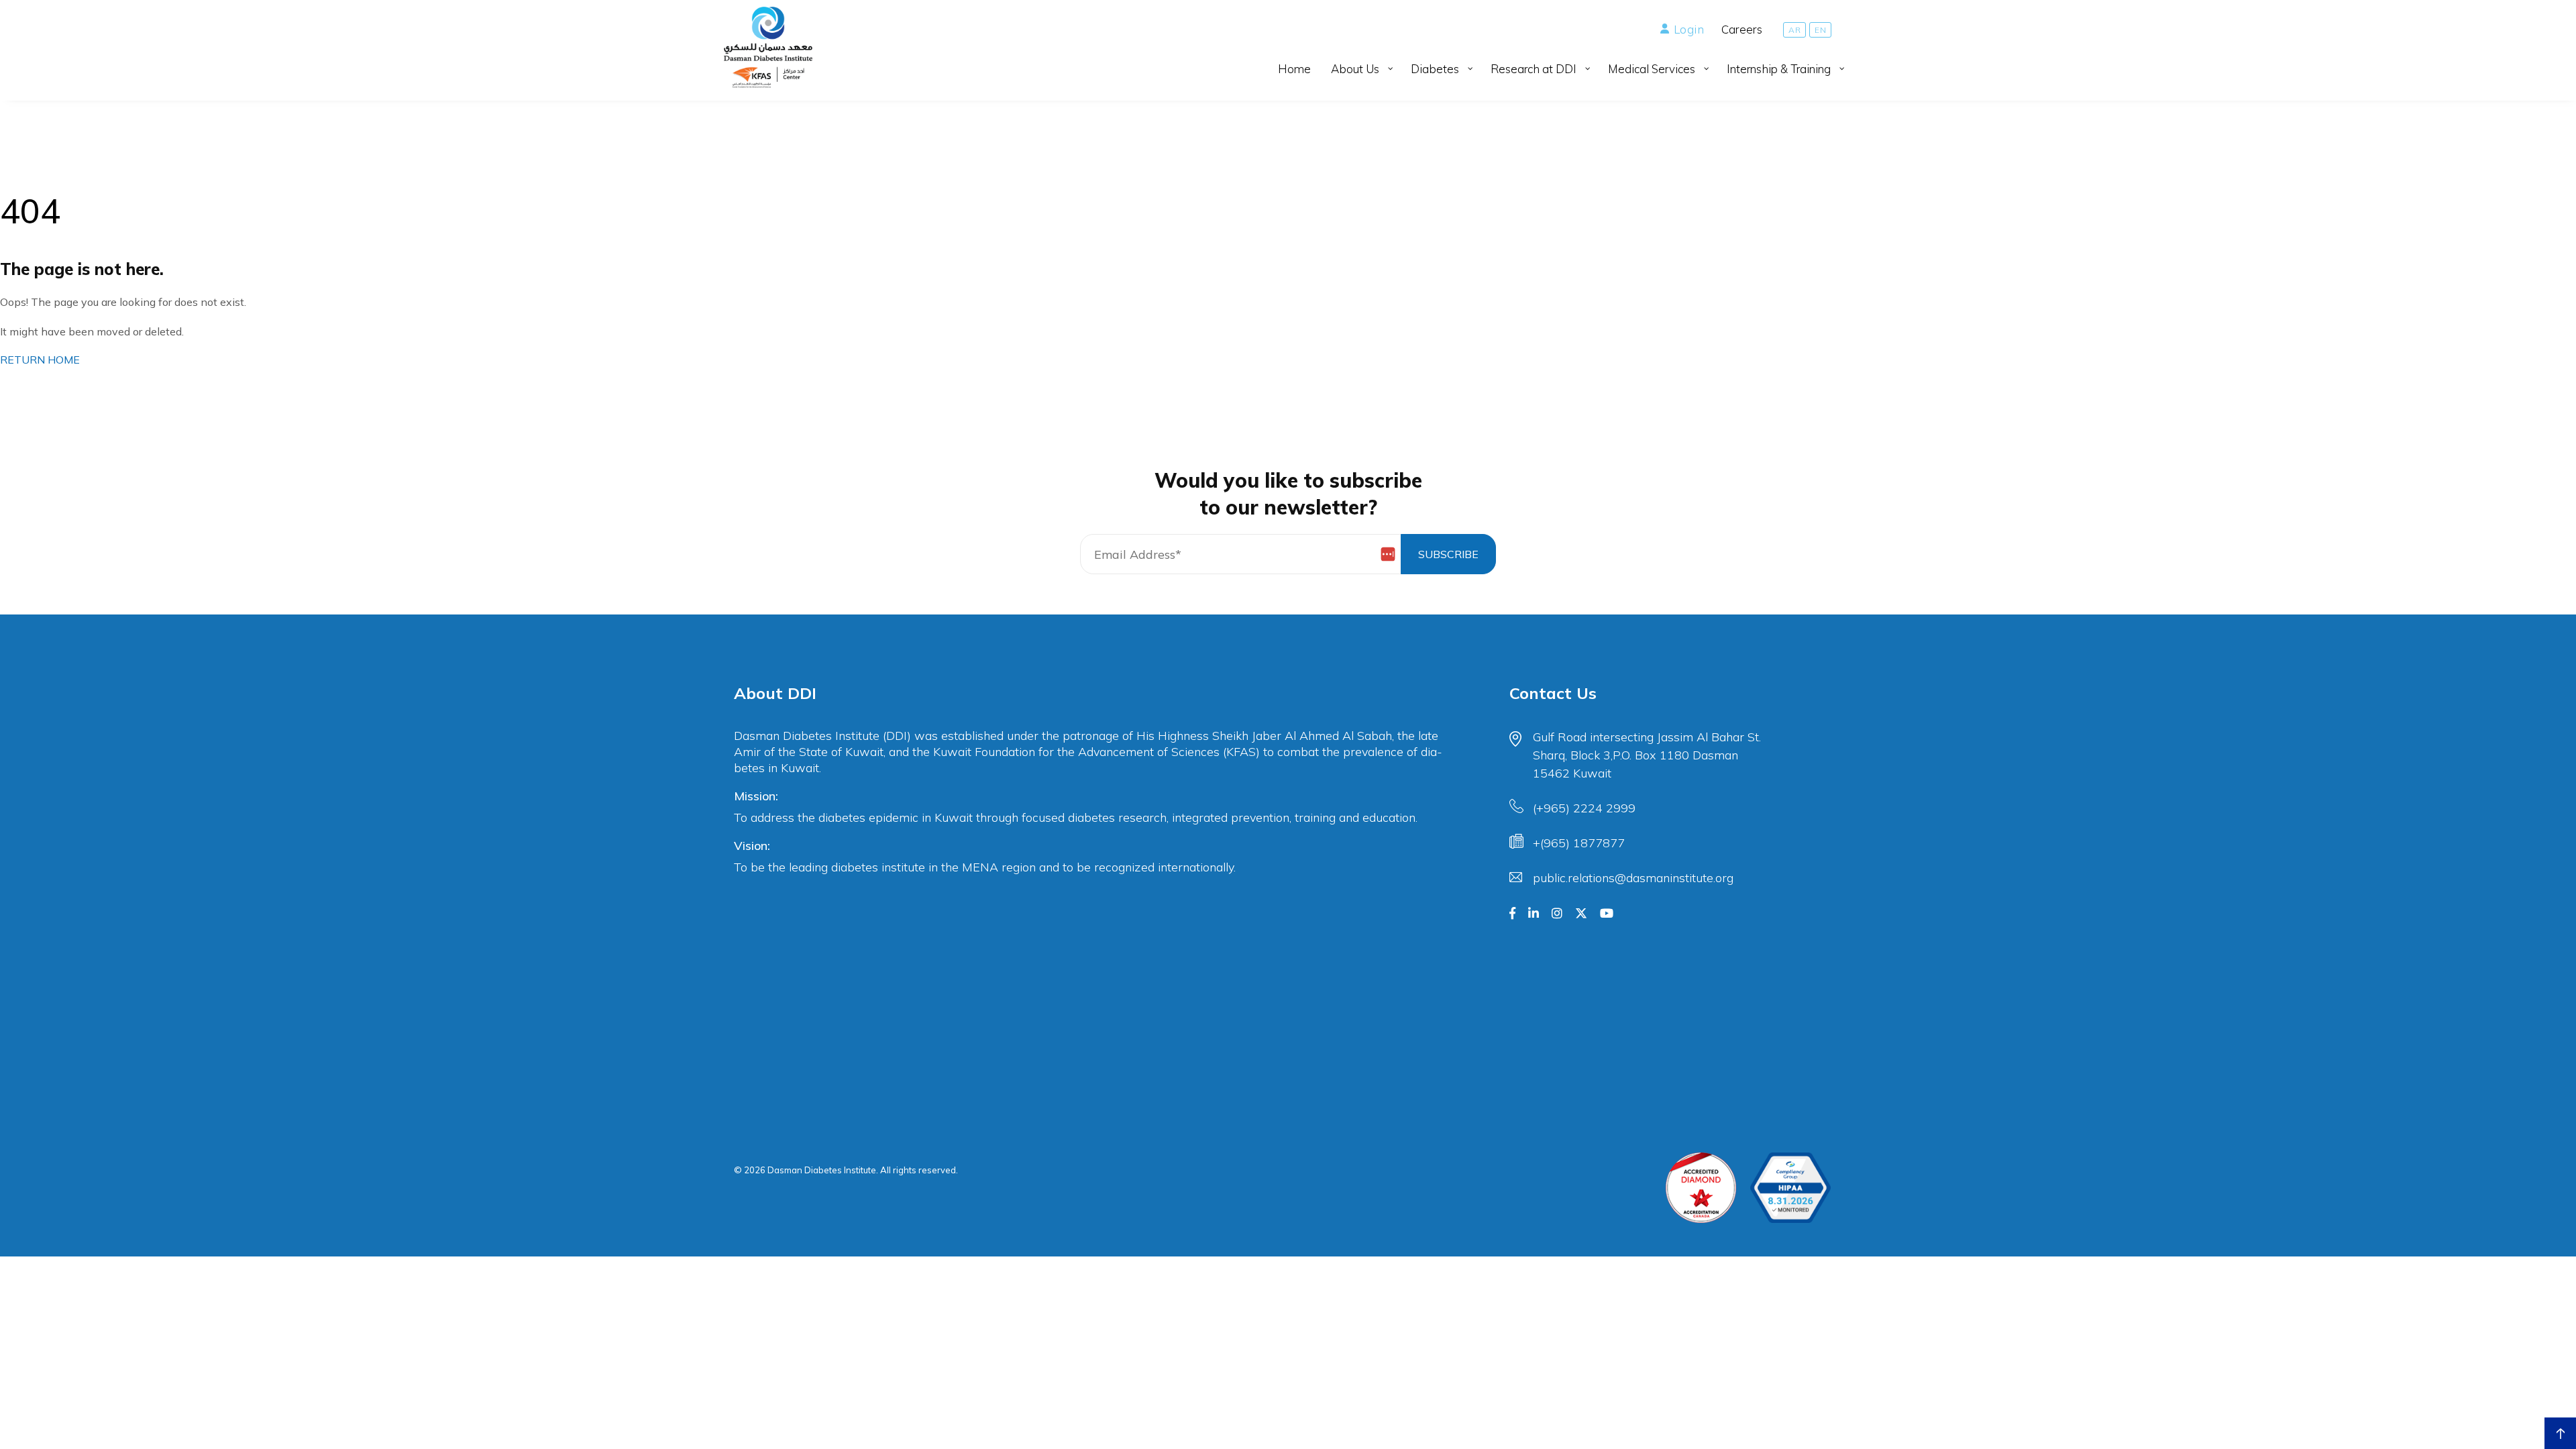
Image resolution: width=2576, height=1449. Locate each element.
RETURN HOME (40, 360)
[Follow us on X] (1581, 914)
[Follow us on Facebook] (1512, 914)
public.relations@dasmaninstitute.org (1633, 878)
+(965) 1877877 (1579, 843)
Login (1689, 29)
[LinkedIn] (1534, 914)
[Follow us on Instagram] (1557, 914)
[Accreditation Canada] (1701, 1188)
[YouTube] (1607, 914)
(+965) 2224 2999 (1584, 808)
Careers (1742, 29)
